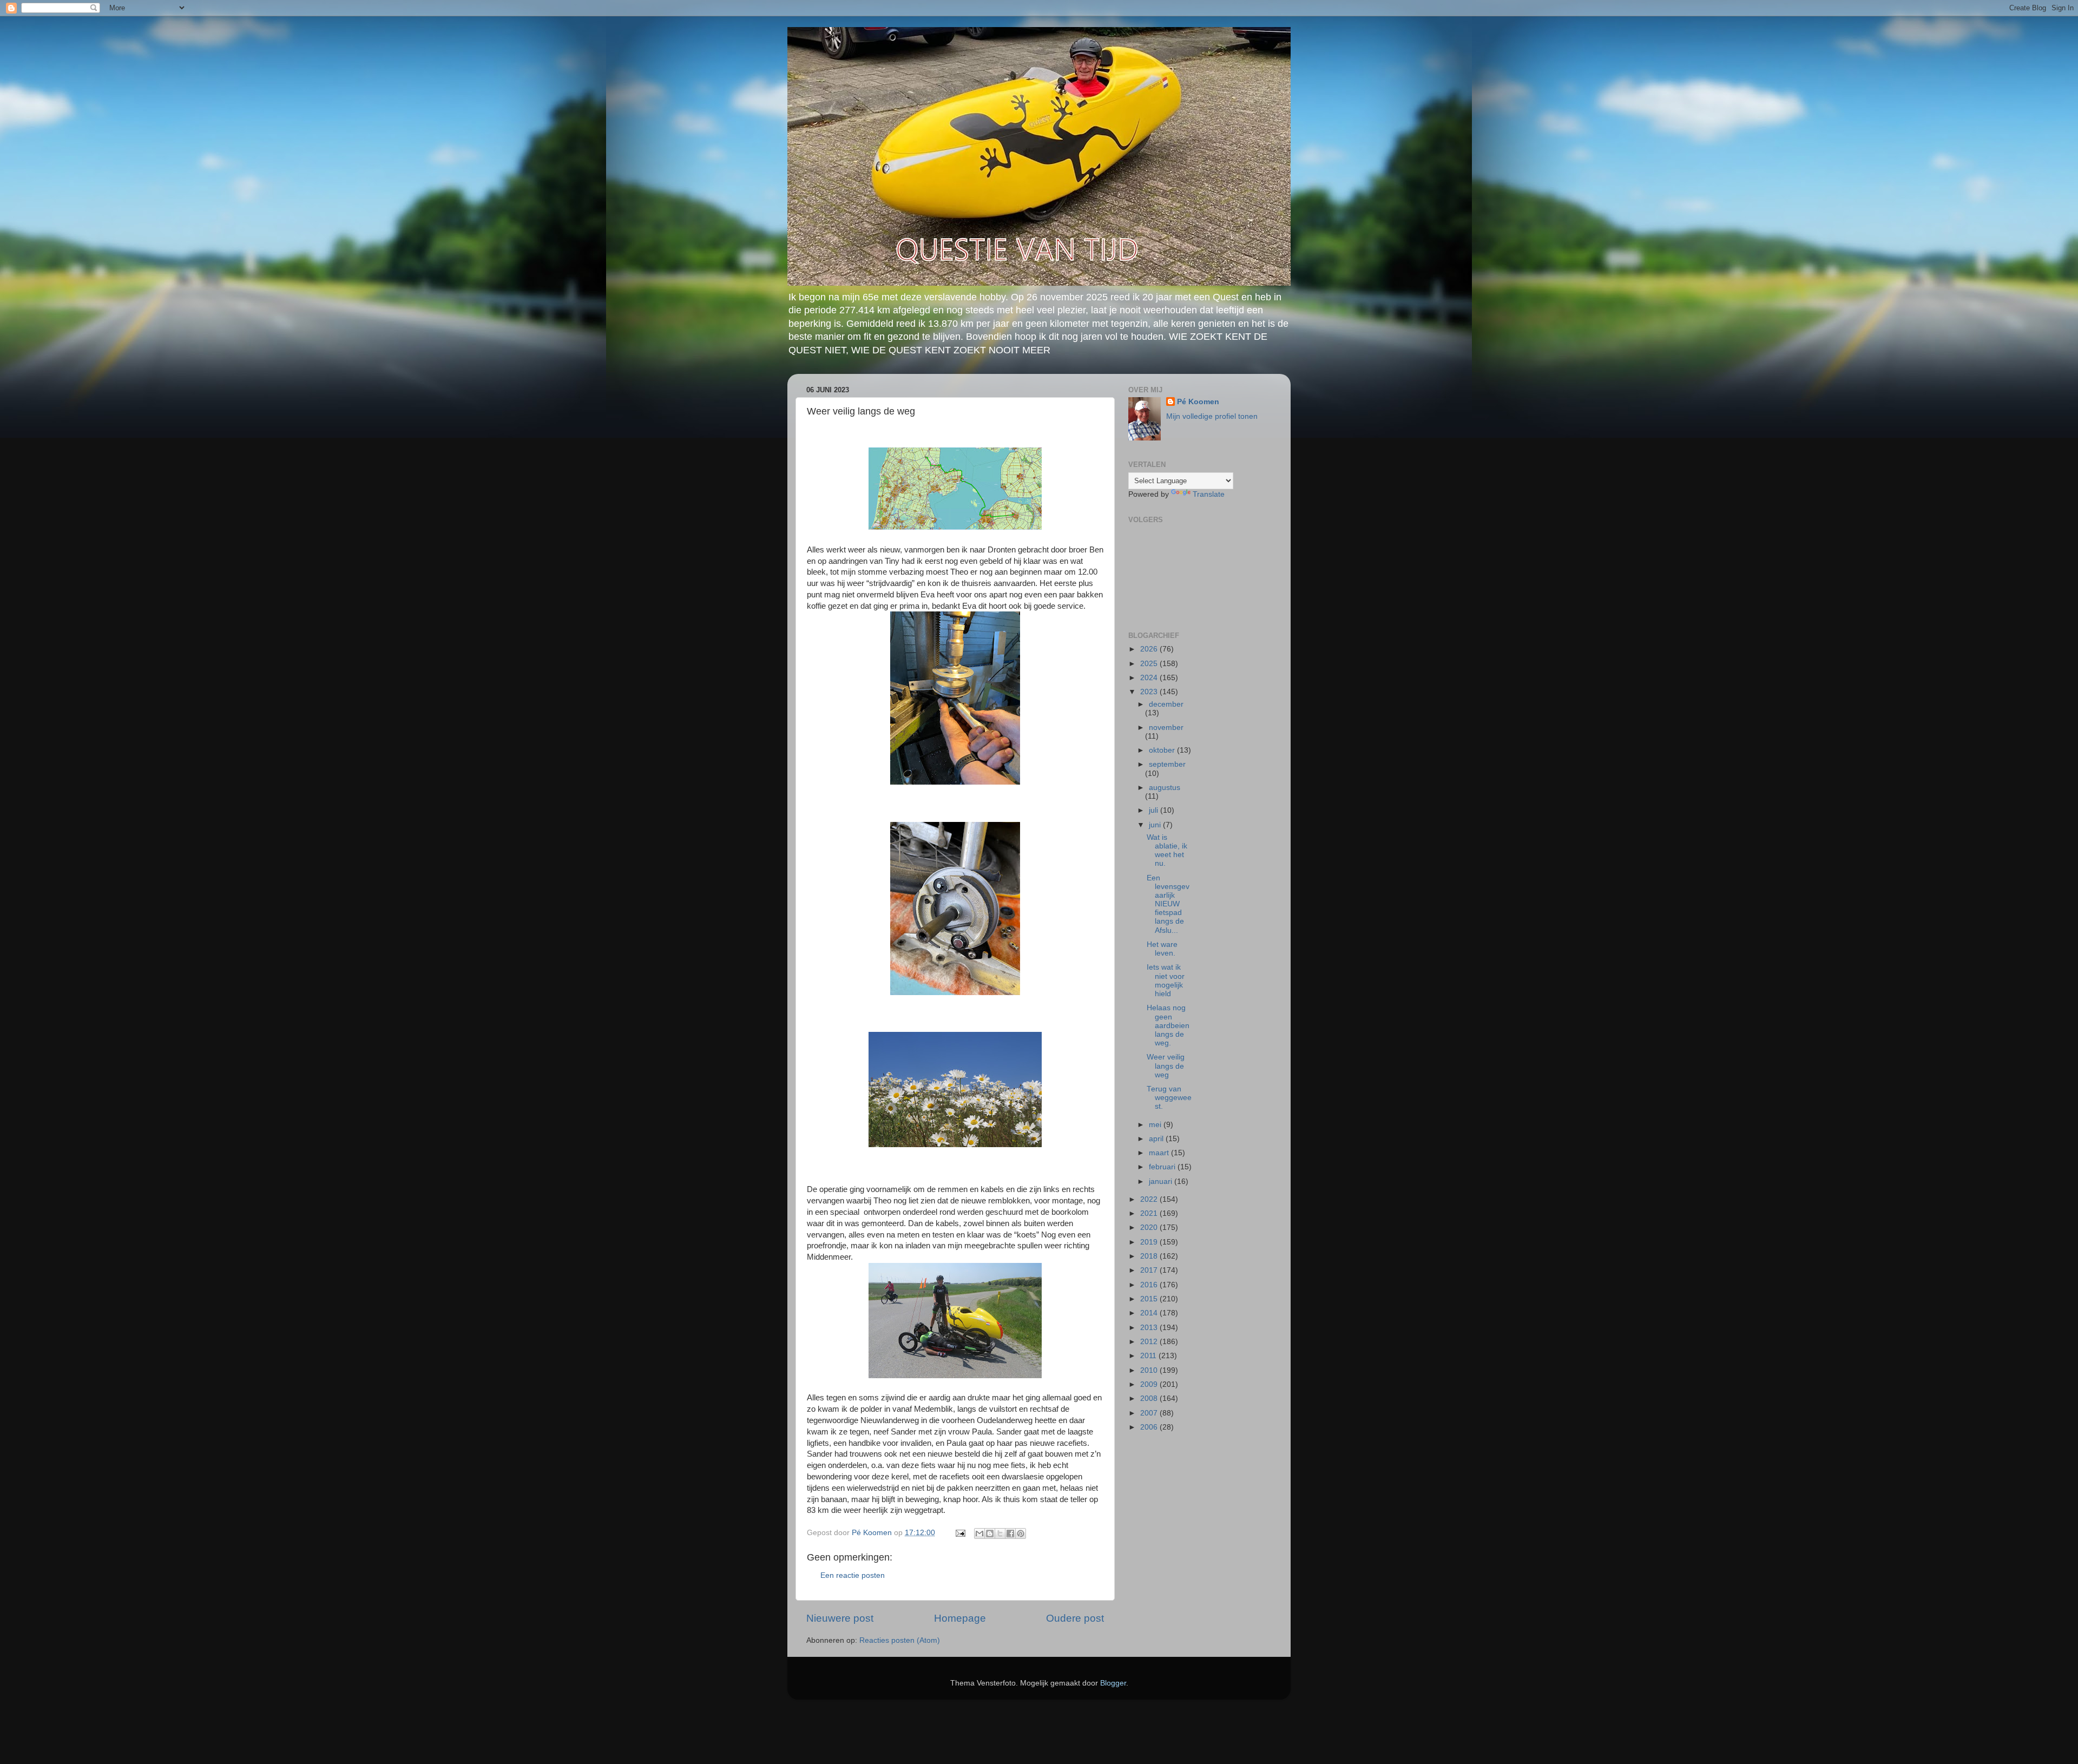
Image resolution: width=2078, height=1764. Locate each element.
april (1157, 1139)
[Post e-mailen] (960, 1533)
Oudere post (1075, 1618)
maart (1160, 1153)
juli (1155, 810)
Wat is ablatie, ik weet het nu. (1167, 851)
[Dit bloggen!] (990, 1533)
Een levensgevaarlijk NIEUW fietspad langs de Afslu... (1168, 904)
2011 (1149, 1356)
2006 (1150, 1427)
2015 (1150, 1299)
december (1166, 704)
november (1166, 728)
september (1167, 764)
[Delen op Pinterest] (1021, 1533)
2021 (1150, 1213)
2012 (1150, 1342)
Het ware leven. (1162, 949)
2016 (1150, 1285)
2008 (1150, 1398)
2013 (1150, 1328)
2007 (1150, 1413)
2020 (1150, 1227)
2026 (1150, 649)
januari (1162, 1182)
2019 (1150, 1242)
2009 (1150, 1384)
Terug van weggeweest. (1169, 1098)
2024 (1150, 678)
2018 (1150, 1256)
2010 (1150, 1370)
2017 (1150, 1270)
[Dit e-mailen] (979, 1533)
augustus (1165, 788)
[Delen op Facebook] (1010, 1533)
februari (1163, 1167)
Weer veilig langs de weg (1166, 1066)
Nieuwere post (840, 1618)
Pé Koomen (1198, 402)
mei (1156, 1125)
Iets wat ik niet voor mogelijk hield (1166, 980)
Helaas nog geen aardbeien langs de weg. (1168, 1025)
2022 (1150, 1199)
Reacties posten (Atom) (900, 1640)
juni (1156, 825)
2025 (1150, 664)
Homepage (960, 1618)
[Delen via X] (1000, 1533)
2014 (1150, 1313)
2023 (1150, 692)
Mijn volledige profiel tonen (1212, 416)
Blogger (1113, 1683)
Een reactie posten (853, 1575)
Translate (1209, 494)
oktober (1163, 750)
